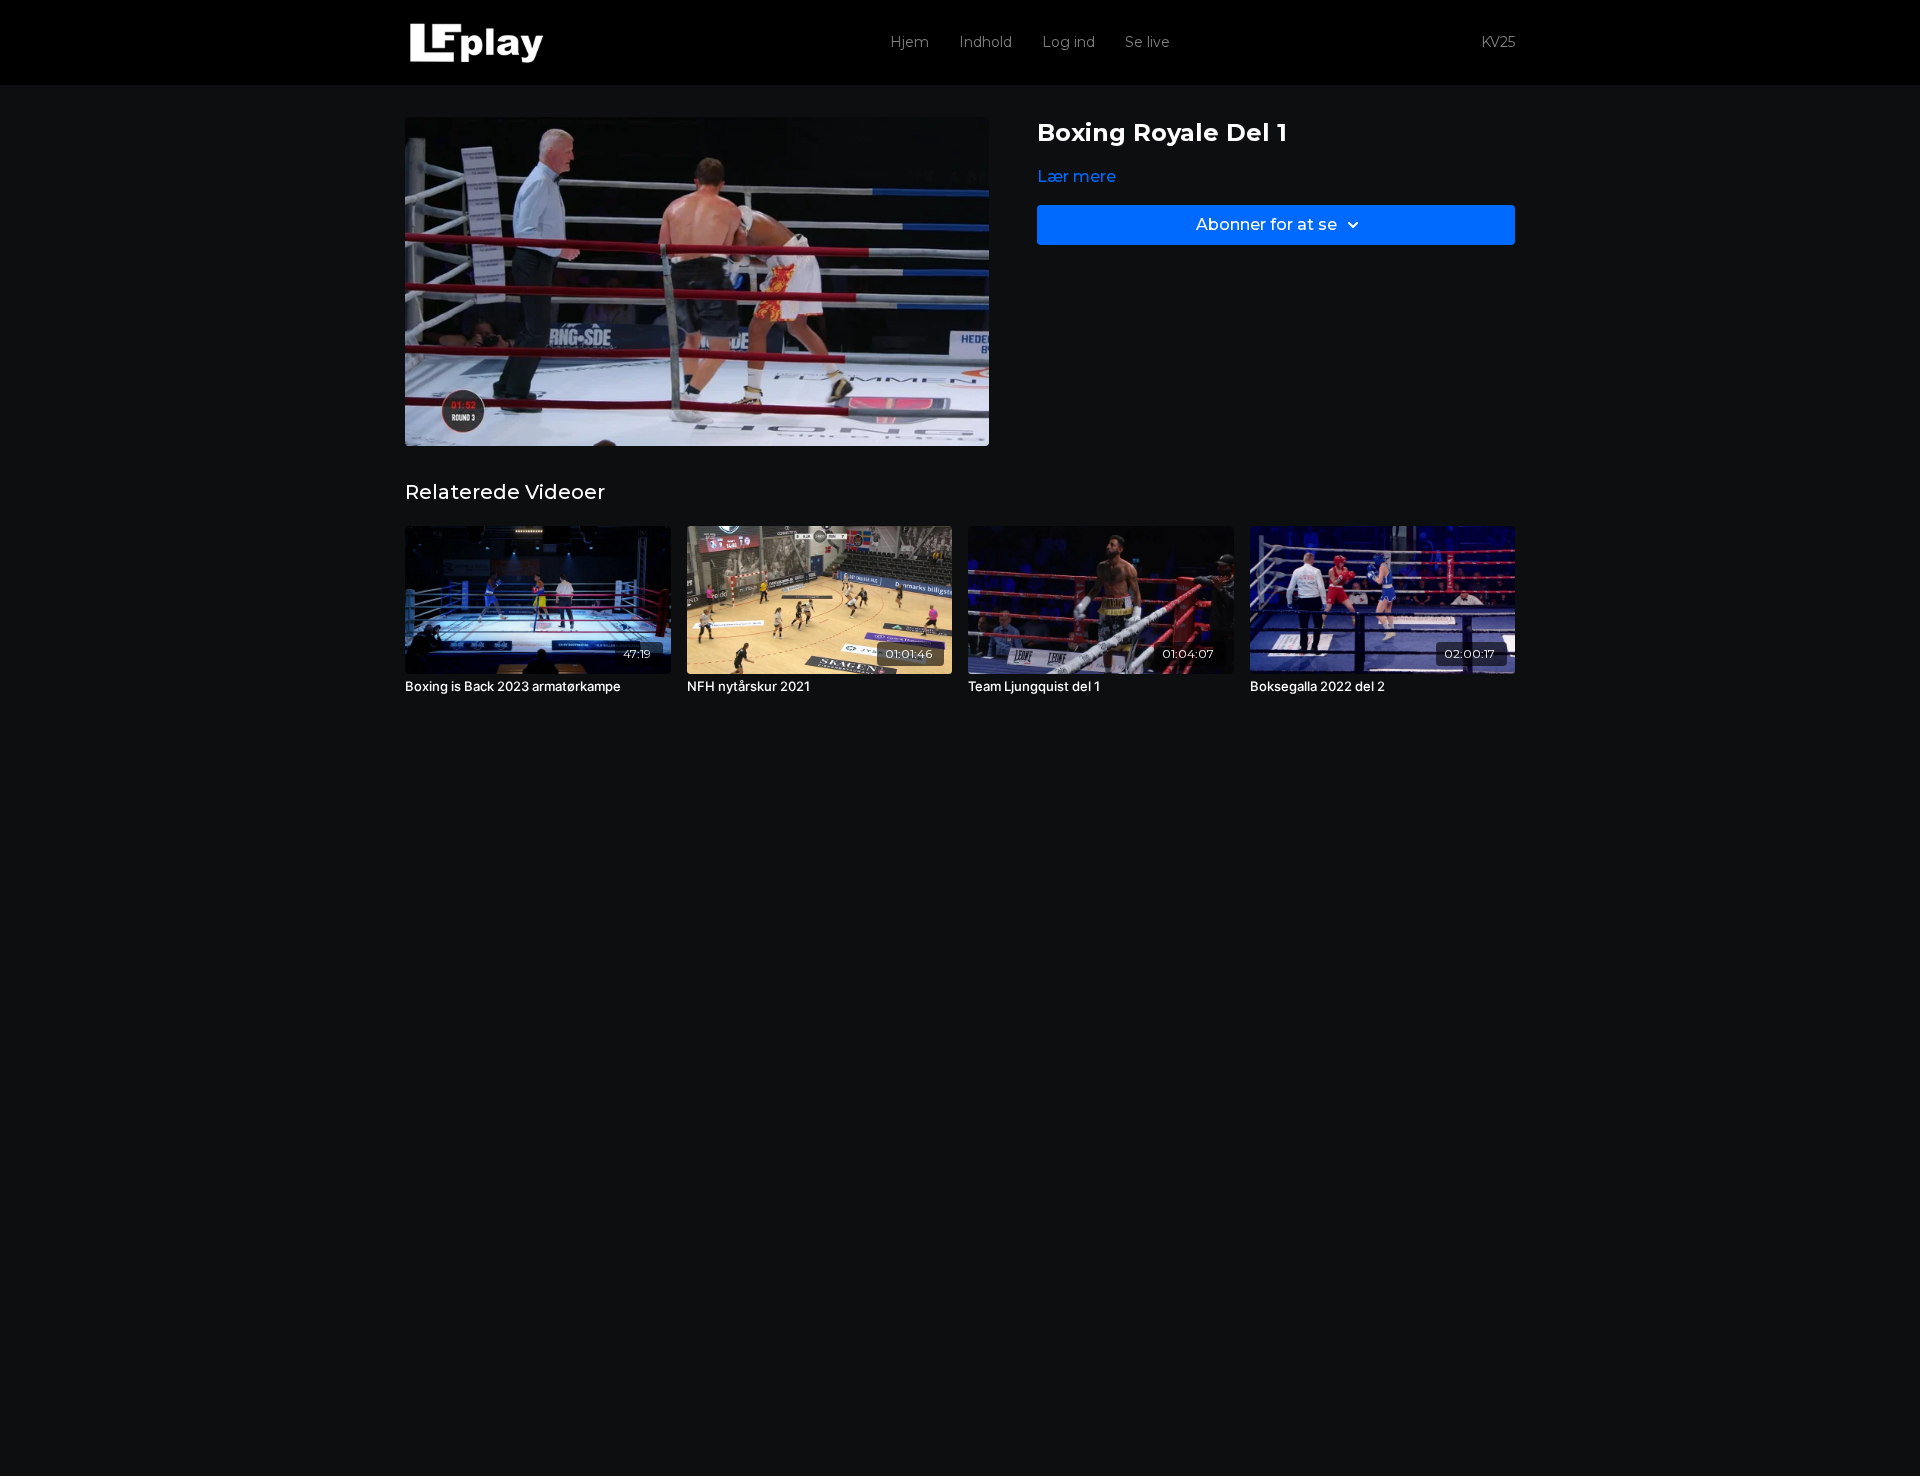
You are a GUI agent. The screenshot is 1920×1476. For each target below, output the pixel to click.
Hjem (909, 42)
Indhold (985, 42)
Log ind (1068, 42)
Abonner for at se (1266, 224)
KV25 (1498, 42)
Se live (1147, 42)
